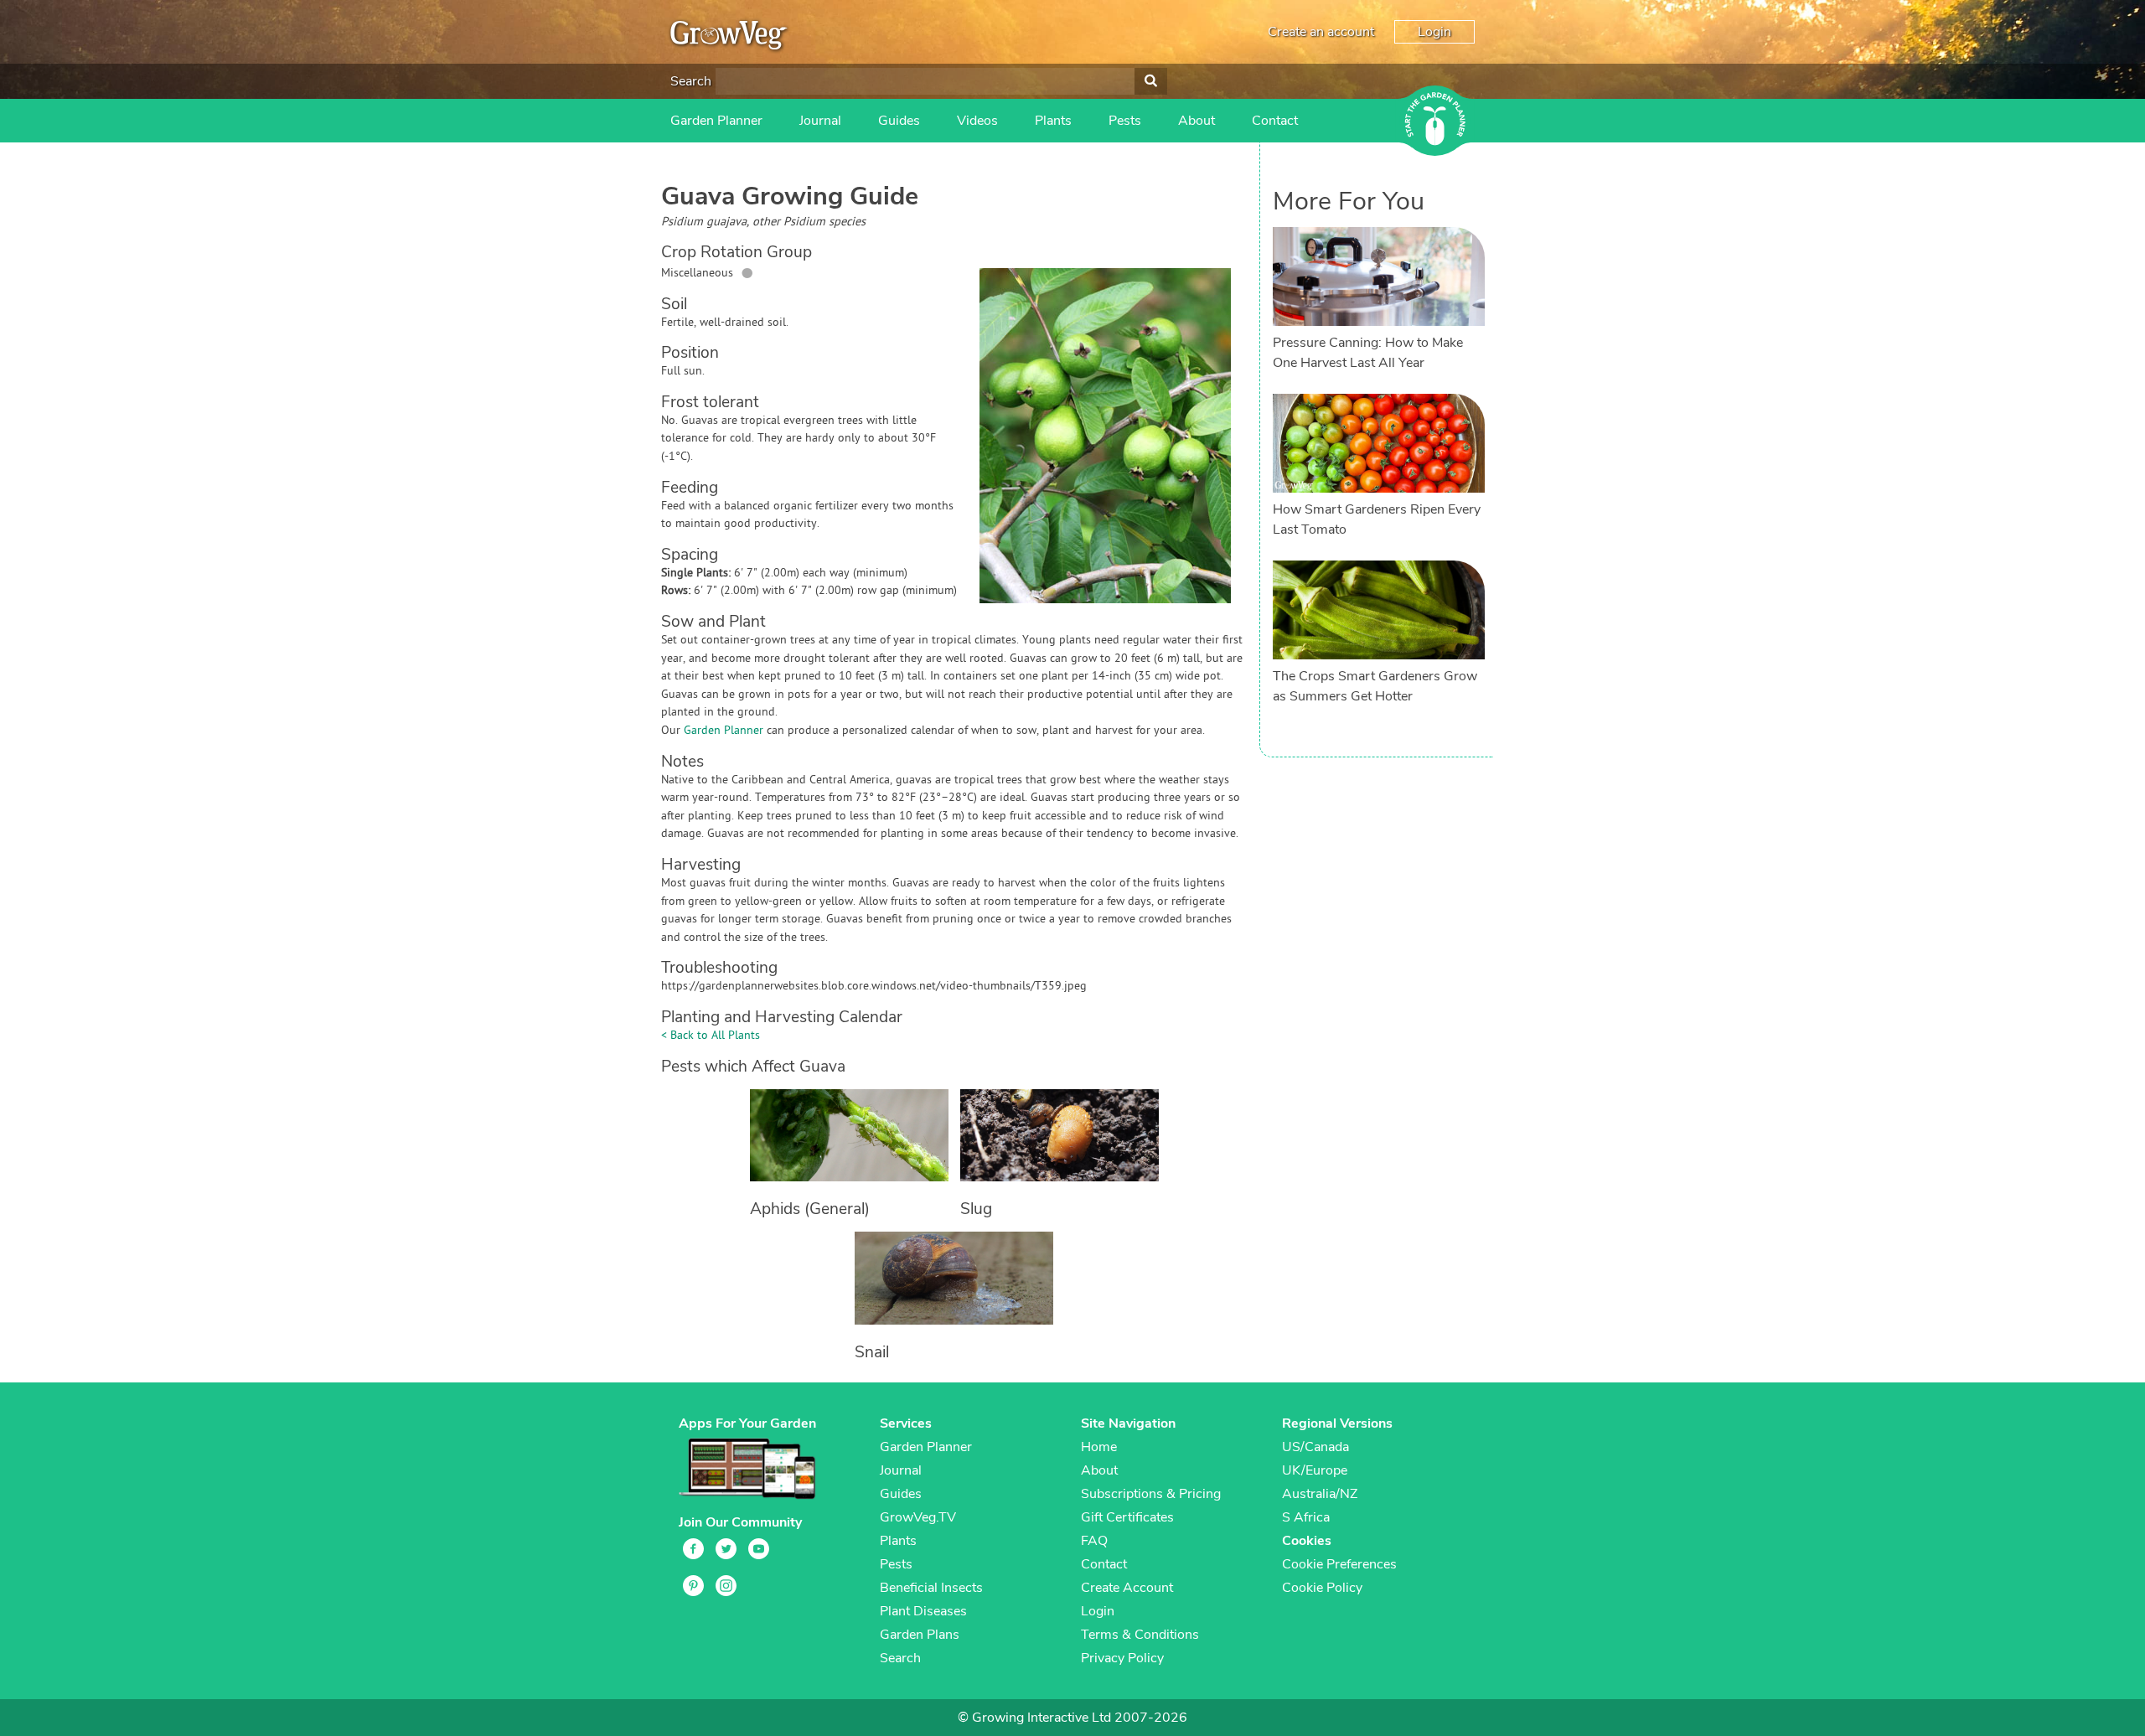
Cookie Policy (1322, 1588)
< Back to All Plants (711, 1036)
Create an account (1321, 32)
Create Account (1127, 1588)
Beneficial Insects (931, 1588)
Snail (872, 1352)
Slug (976, 1209)
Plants (1053, 121)
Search (691, 81)
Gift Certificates (1127, 1517)
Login (1434, 32)
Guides (899, 121)
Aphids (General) (810, 1209)
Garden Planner (716, 121)
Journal (820, 121)
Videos (977, 121)
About (1197, 121)
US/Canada (1315, 1447)
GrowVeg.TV (918, 1517)
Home (1099, 1447)
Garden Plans (920, 1635)
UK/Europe (1315, 1470)
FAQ (1094, 1541)
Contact (1275, 121)
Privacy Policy (1122, 1658)
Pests (1125, 121)
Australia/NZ (1320, 1494)
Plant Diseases (923, 1611)
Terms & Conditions (1140, 1635)
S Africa (1306, 1517)
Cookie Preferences (1339, 1564)
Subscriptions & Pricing (1151, 1494)
